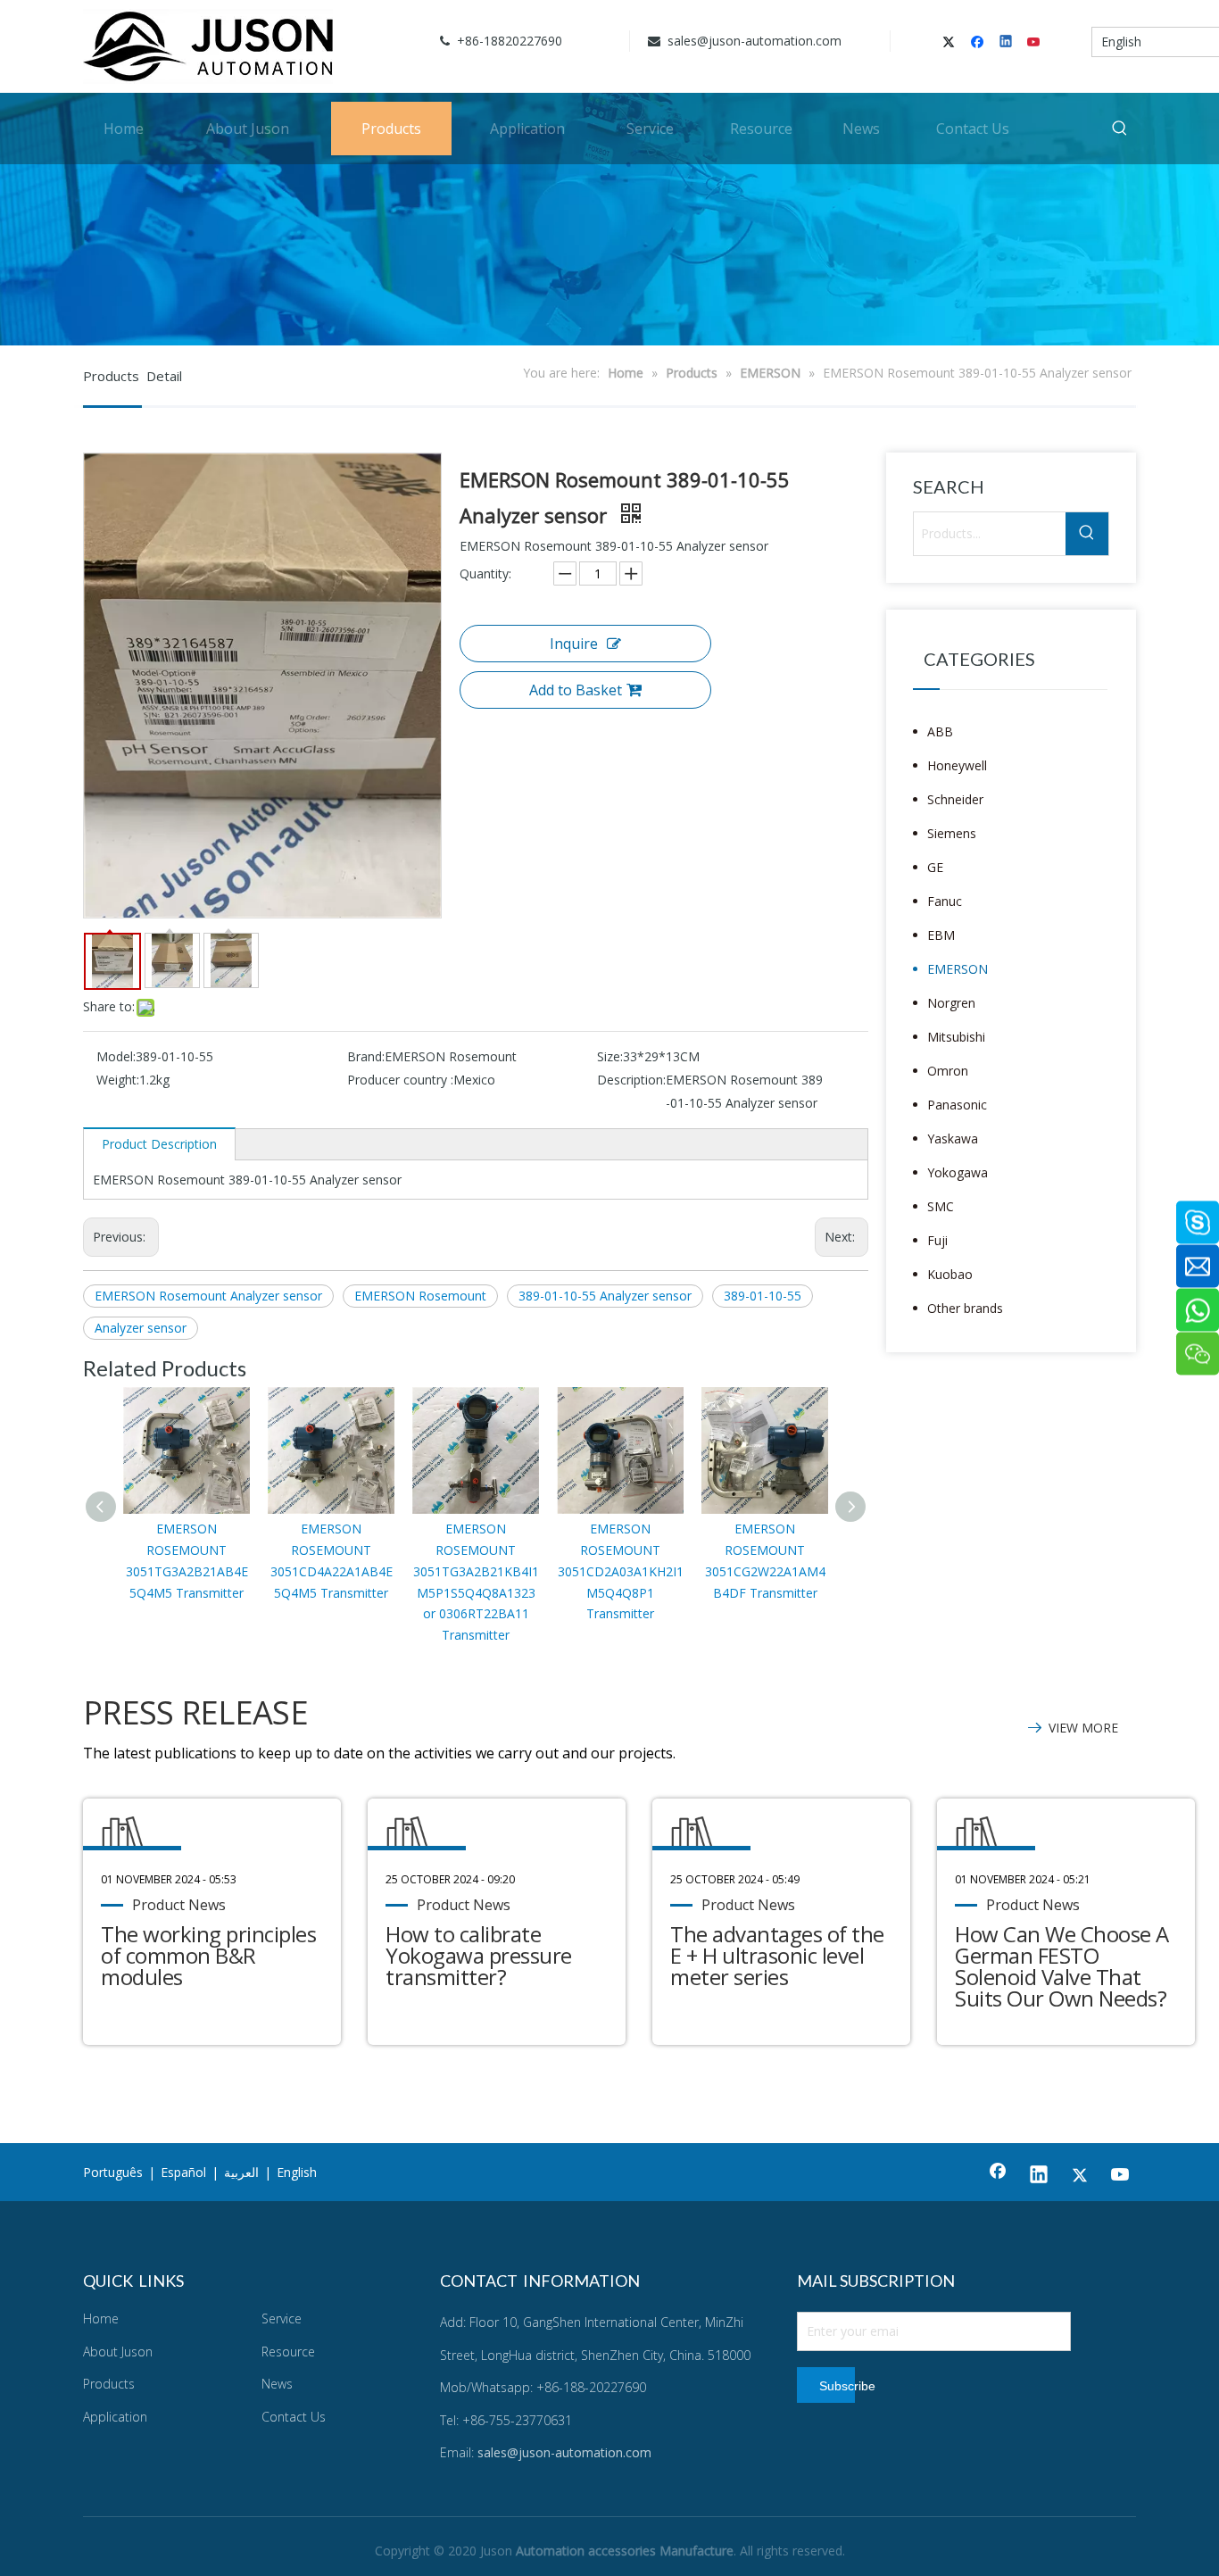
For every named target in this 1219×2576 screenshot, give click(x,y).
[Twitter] (952, 43)
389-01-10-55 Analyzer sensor (605, 1296)
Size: (610, 1056)
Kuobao (950, 1274)
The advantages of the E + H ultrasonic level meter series (777, 1955)
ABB (940, 731)
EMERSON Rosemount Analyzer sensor (208, 1296)
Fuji (937, 1240)
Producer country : (400, 1080)
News (277, 2384)
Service (282, 2318)
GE (935, 867)
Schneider (955, 799)
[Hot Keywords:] (1120, 129)
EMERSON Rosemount (420, 1296)
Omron (948, 1071)
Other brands (965, 1308)
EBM (941, 935)
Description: (631, 1080)
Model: (116, 1056)
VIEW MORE (1083, 1728)
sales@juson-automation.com (753, 41)
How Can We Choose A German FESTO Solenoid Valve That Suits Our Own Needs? (1062, 1966)
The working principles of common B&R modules (208, 1955)
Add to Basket (576, 690)
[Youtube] (1035, 43)
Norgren (951, 1003)
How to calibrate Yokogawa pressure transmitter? (479, 1955)
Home (101, 2318)
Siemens (952, 833)
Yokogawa (958, 1172)
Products (109, 2384)
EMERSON (958, 969)
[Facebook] (979, 43)
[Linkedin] (1007, 43)
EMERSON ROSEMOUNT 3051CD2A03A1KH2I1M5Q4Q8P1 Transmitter (621, 1571)
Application (115, 2417)
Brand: (366, 1056)
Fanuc (945, 901)
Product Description (159, 1144)
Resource (288, 2352)
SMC (941, 1206)
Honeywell (957, 765)
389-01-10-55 (763, 1296)
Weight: (118, 1080)
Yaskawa (953, 1138)
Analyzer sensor (141, 1328)
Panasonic (957, 1105)
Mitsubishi (956, 1037)
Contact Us (294, 2417)
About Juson (118, 2352)
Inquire (574, 644)
